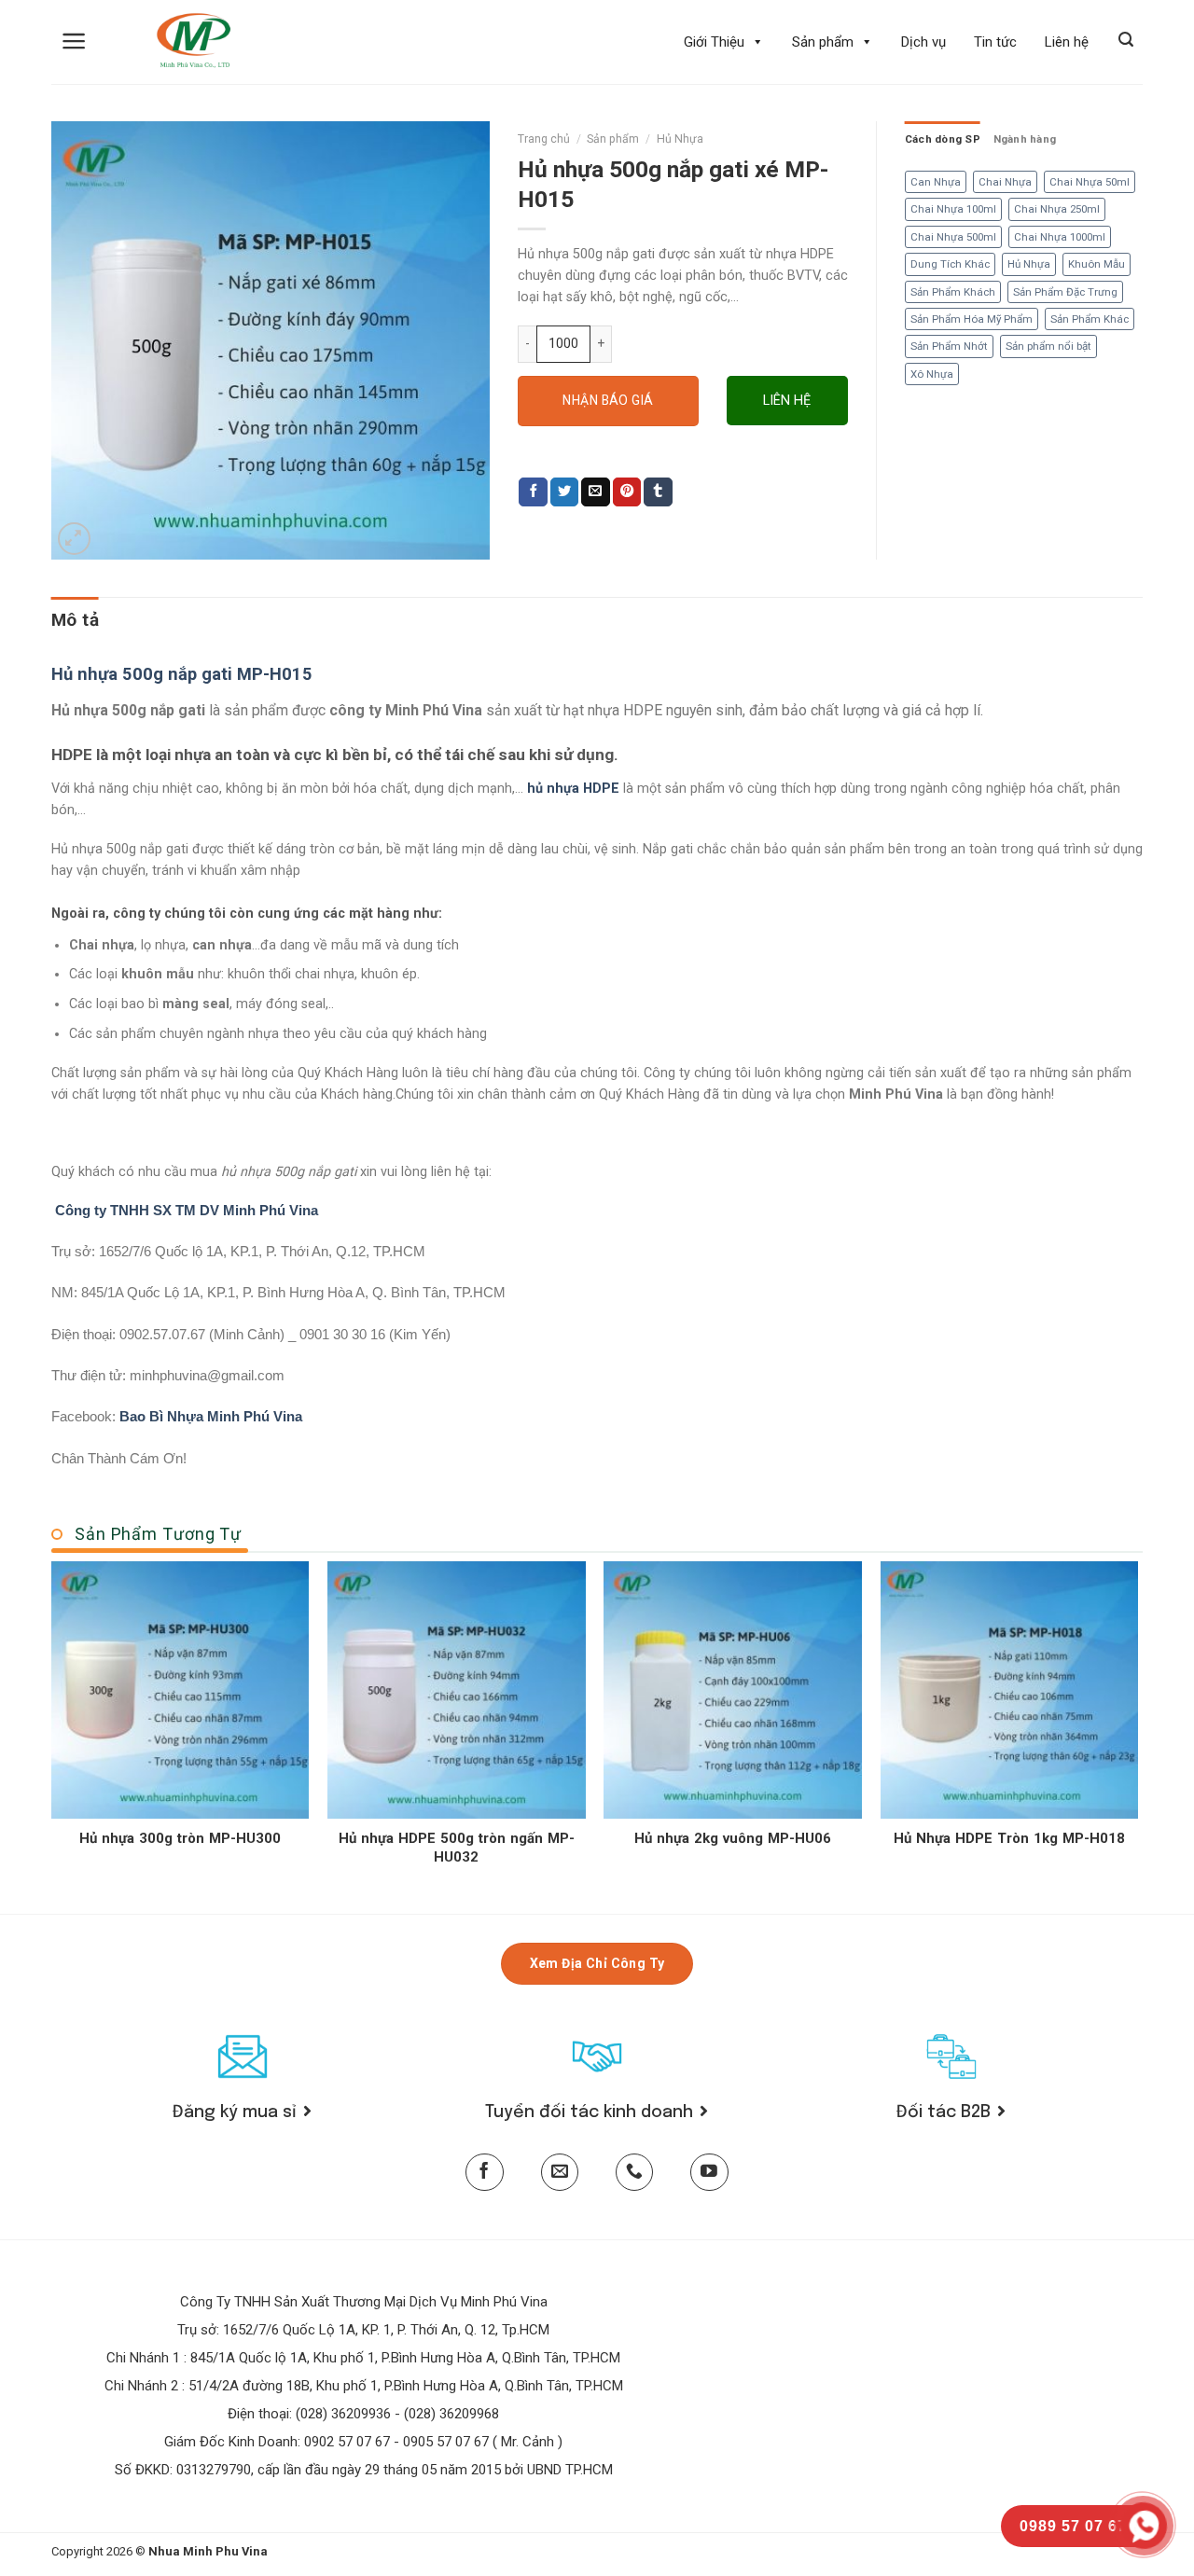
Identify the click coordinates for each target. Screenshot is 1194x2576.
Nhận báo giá (608, 400)
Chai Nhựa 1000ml (1060, 237)
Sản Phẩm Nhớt (949, 346)
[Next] (1137, 1736)
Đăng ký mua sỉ (235, 2112)
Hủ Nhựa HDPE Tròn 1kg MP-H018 (1009, 1838)
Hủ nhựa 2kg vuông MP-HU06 (733, 1838)
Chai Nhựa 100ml (953, 209)
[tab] (75, 620)
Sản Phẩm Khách (953, 292)
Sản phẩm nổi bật (1048, 346)
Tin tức (995, 42)
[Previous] (52, 1736)
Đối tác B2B (944, 2112)
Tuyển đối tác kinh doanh (589, 2112)
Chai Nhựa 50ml (1090, 182)
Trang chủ (544, 139)
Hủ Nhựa (680, 139)
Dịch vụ (923, 42)
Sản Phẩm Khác (1090, 319)
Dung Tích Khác (950, 264)
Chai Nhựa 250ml (1057, 209)
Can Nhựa (936, 182)
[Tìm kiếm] (1126, 40)
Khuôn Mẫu (1097, 264)
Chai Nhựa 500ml (953, 237)
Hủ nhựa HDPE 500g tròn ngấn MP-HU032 (457, 1848)
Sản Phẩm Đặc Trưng (1065, 292)
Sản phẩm (823, 42)
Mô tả (75, 620)
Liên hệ (1067, 42)
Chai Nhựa (1005, 182)
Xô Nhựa (932, 374)
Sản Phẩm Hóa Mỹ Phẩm (972, 319)
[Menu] (74, 41)
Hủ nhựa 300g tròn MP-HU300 (180, 1838)
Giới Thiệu (714, 42)
